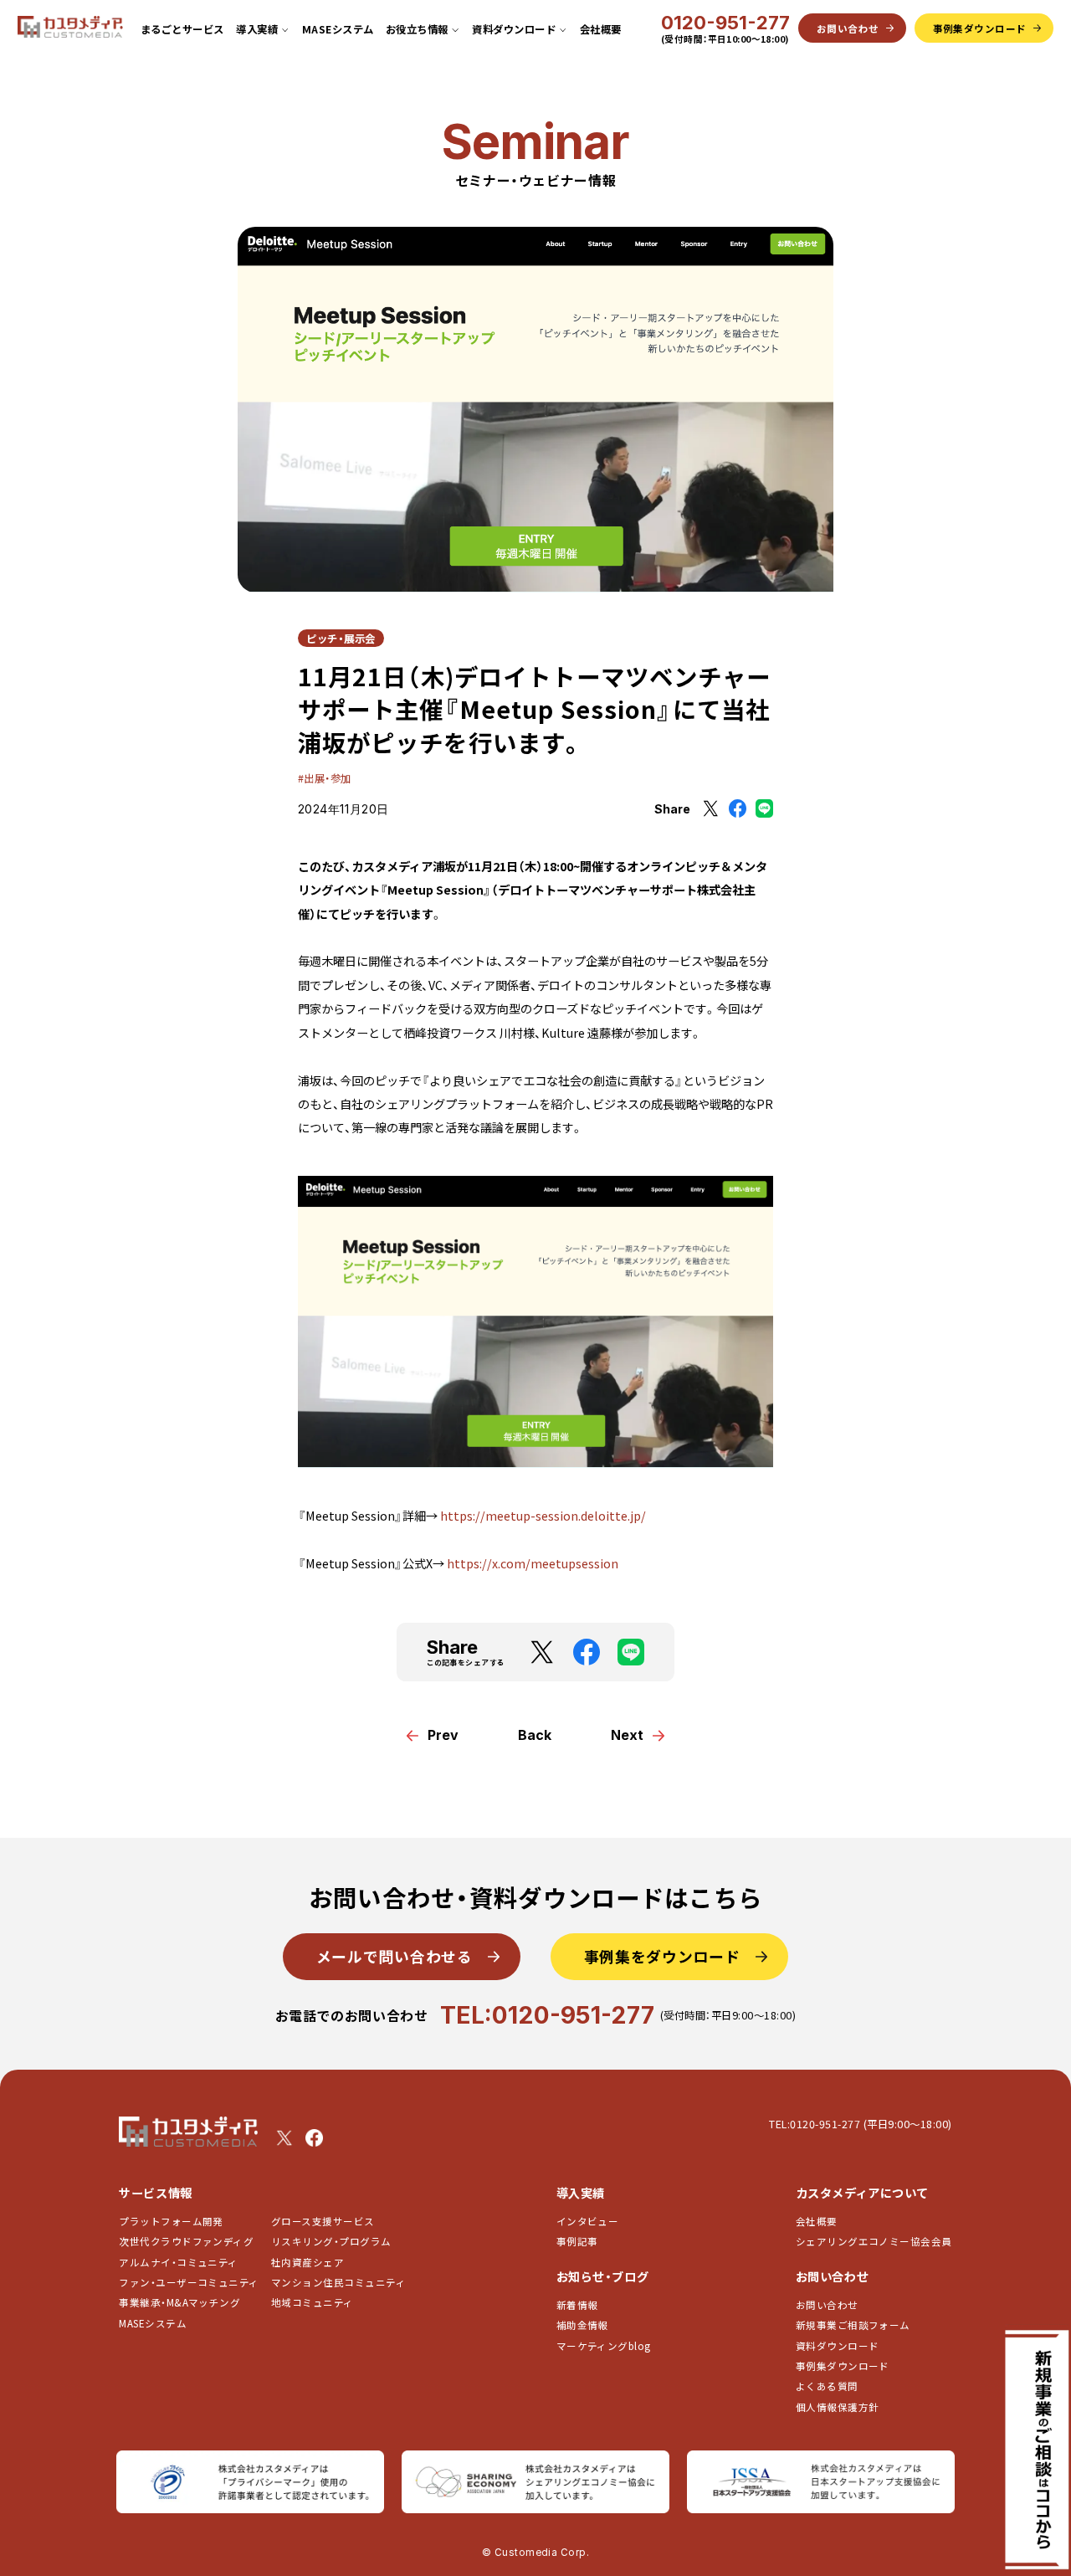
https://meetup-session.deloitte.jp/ (543, 1516)
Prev (443, 1735)
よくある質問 (827, 2386)
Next (627, 1735)
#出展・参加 (325, 778)
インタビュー (588, 2221)
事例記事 (577, 2241)
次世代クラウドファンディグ (186, 2241)
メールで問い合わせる (395, 1956)
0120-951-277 (725, 23)
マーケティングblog (604, 2346)
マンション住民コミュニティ (338, 2282)
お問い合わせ (827, 2305)
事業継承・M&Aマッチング (179, 2302)
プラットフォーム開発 (171, 2221)
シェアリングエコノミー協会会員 (874, 2241)
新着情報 (577, 2305)
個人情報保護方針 (838, 2407)
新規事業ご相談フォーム (853, 2325)
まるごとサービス (182, 29)
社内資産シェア (307, 2262)
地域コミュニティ (313, 2302)
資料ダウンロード (838, 2346)
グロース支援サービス (328, 2221)
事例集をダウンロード (662, 1956)
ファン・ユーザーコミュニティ (189, 2282)
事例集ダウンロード (843, 2366)
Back (535, 1735)
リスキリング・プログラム (331, 2241)
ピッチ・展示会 (341, 639)
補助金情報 (582, 2325)
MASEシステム (338, 29)
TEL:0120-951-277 (547, 2015)
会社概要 (601, 29)
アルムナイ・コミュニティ (179, 2262)
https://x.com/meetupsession (533, 1563)
